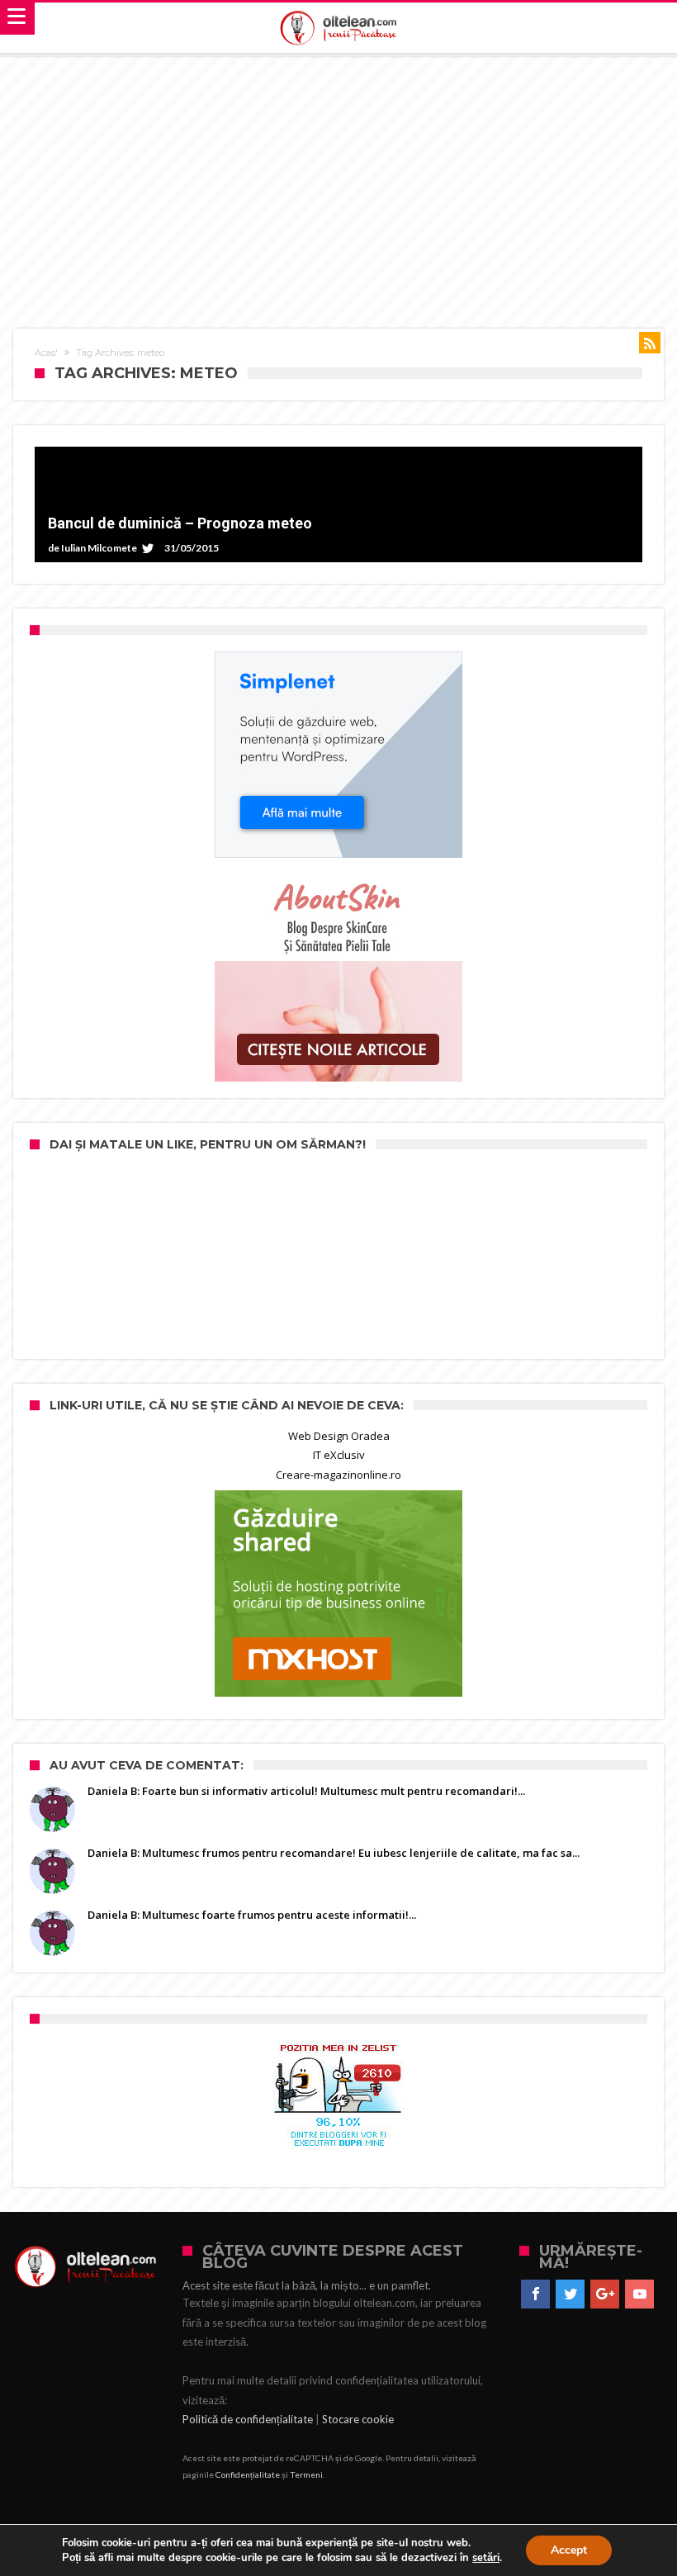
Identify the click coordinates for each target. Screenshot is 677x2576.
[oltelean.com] (339, 28)
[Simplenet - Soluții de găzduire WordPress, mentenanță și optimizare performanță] (338, 755)
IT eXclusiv (339, 1455)
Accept (569, 2550)
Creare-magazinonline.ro (338, 1475)
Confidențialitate (248, 2474)
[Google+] (605, 2294)
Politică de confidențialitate (248, 2419)
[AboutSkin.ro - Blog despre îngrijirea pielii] (338, 978)
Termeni (306, 2474)
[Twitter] (570, 2294)
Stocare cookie (358, 2419)
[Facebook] (535, 2294)
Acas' (46, 353)
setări (486, 2558)
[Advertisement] (338, 180)
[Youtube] (639, 2294)
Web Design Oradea (339, 1436)
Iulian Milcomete (99, 548)
